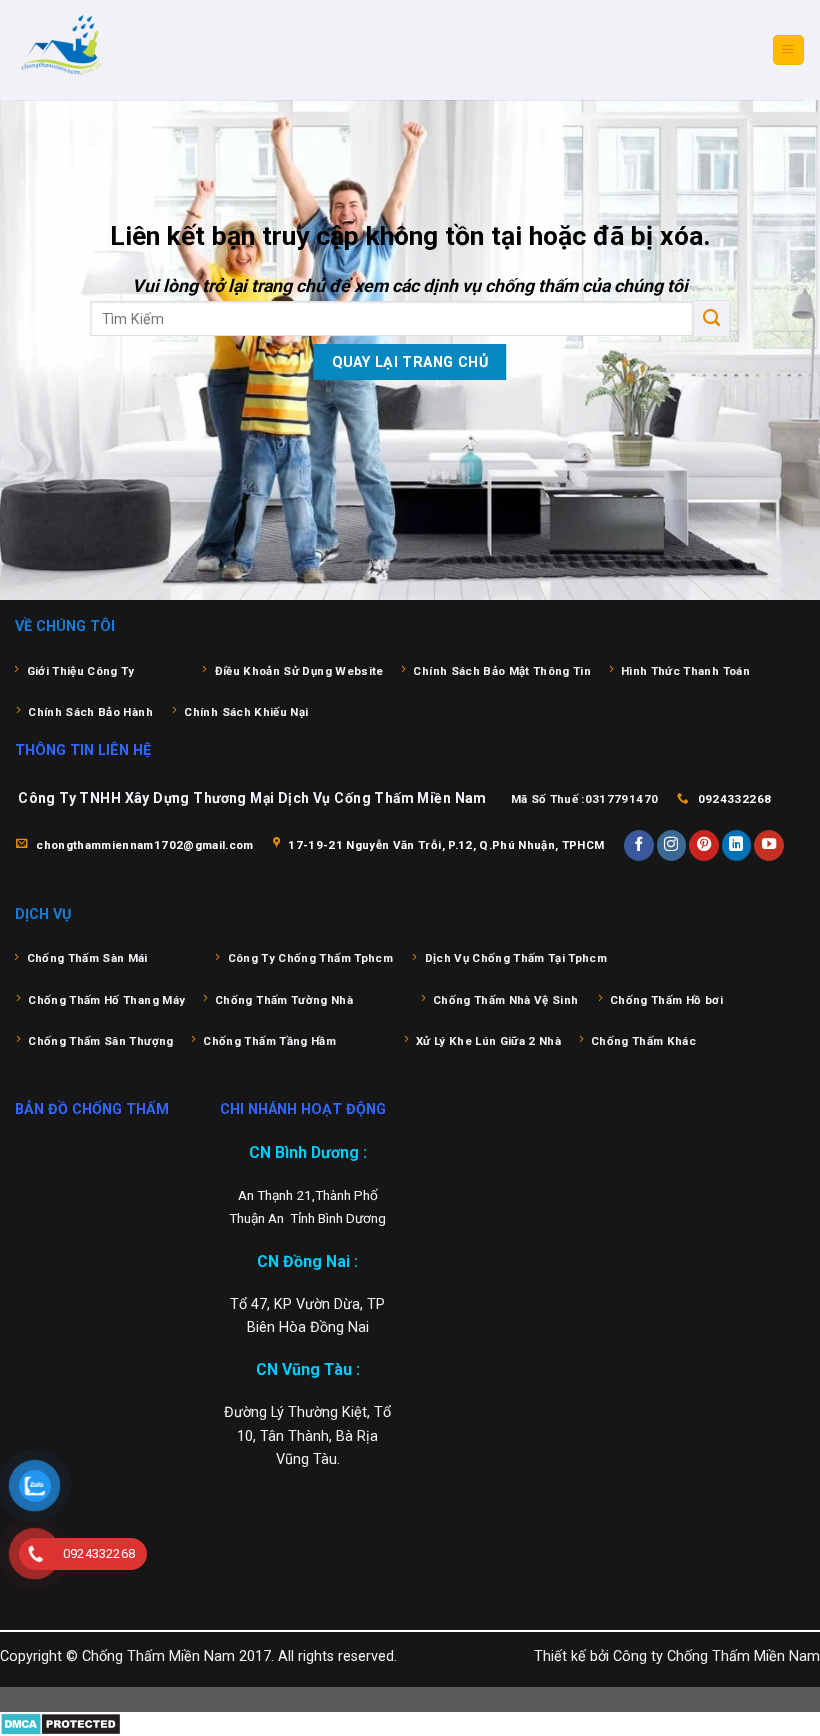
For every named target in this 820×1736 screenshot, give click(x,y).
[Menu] (788, 50)
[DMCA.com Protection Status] (60, 1723)
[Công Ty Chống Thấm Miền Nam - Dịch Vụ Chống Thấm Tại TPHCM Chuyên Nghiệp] (115, 50)
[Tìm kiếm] (711, 318)
